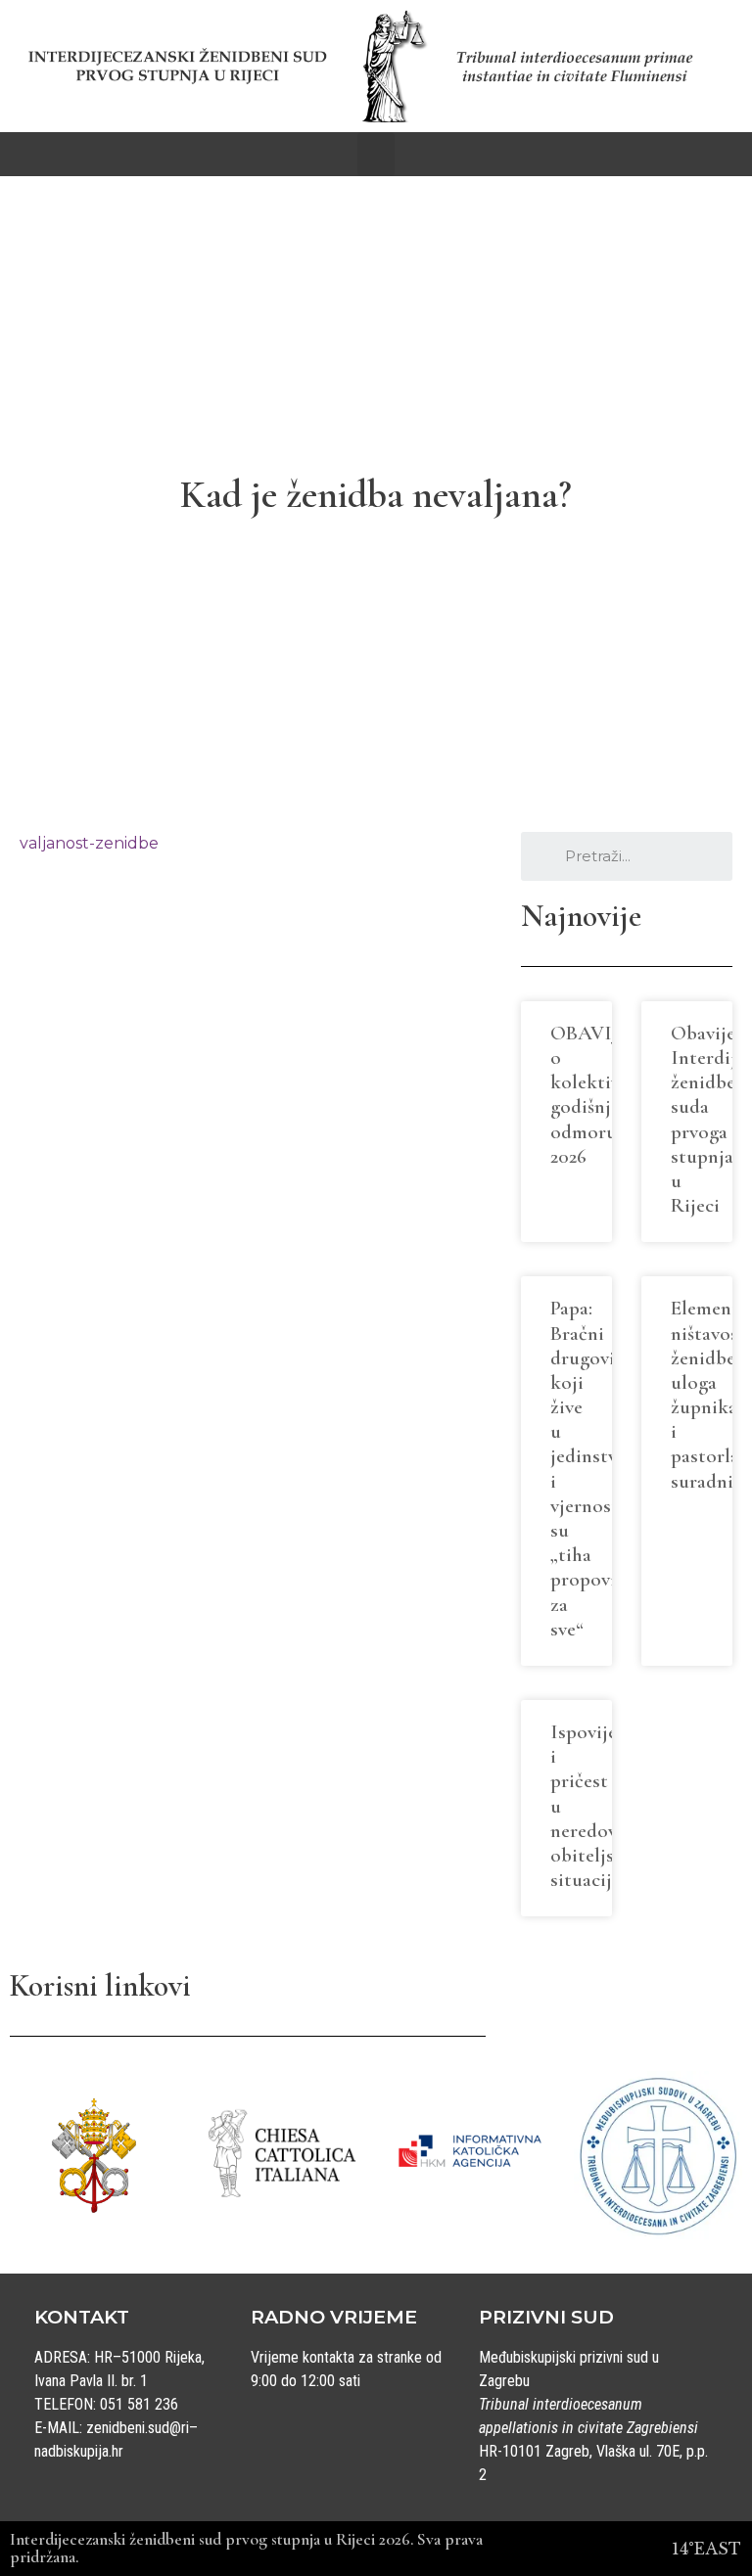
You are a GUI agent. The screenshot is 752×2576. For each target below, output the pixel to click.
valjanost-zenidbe (89, 843)
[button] (376, 154)
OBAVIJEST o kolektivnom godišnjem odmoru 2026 (604, 1095)
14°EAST (706, 2549)
